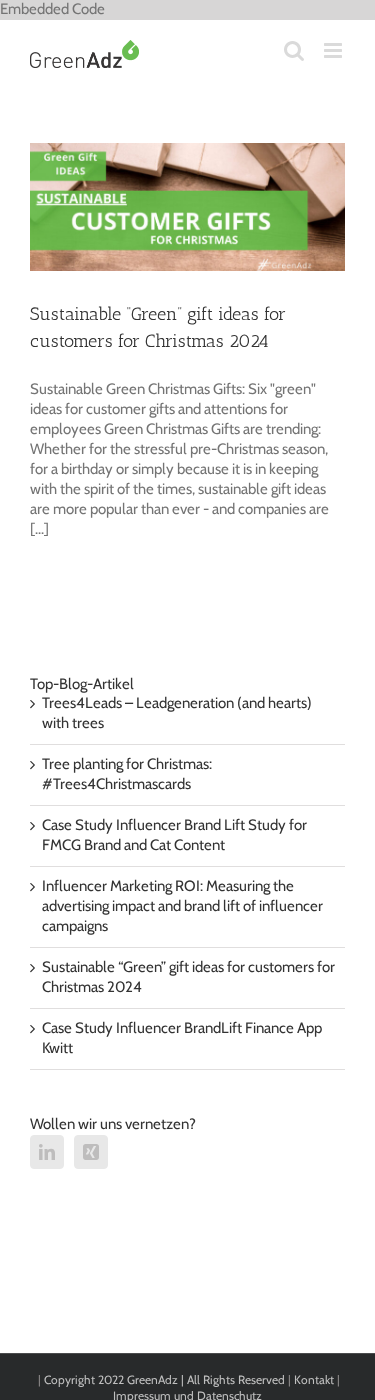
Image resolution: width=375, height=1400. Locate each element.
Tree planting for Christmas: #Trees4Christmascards (127, 774)
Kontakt (314, 1379)
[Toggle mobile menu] (334, 50)
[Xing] (91, 1152)
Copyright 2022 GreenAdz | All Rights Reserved (166, 1379)
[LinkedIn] (47, 1152)
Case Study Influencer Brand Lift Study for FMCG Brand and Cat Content (174, 835)
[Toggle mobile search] (294, 50)
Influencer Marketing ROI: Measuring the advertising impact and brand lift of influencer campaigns (182, 906)
